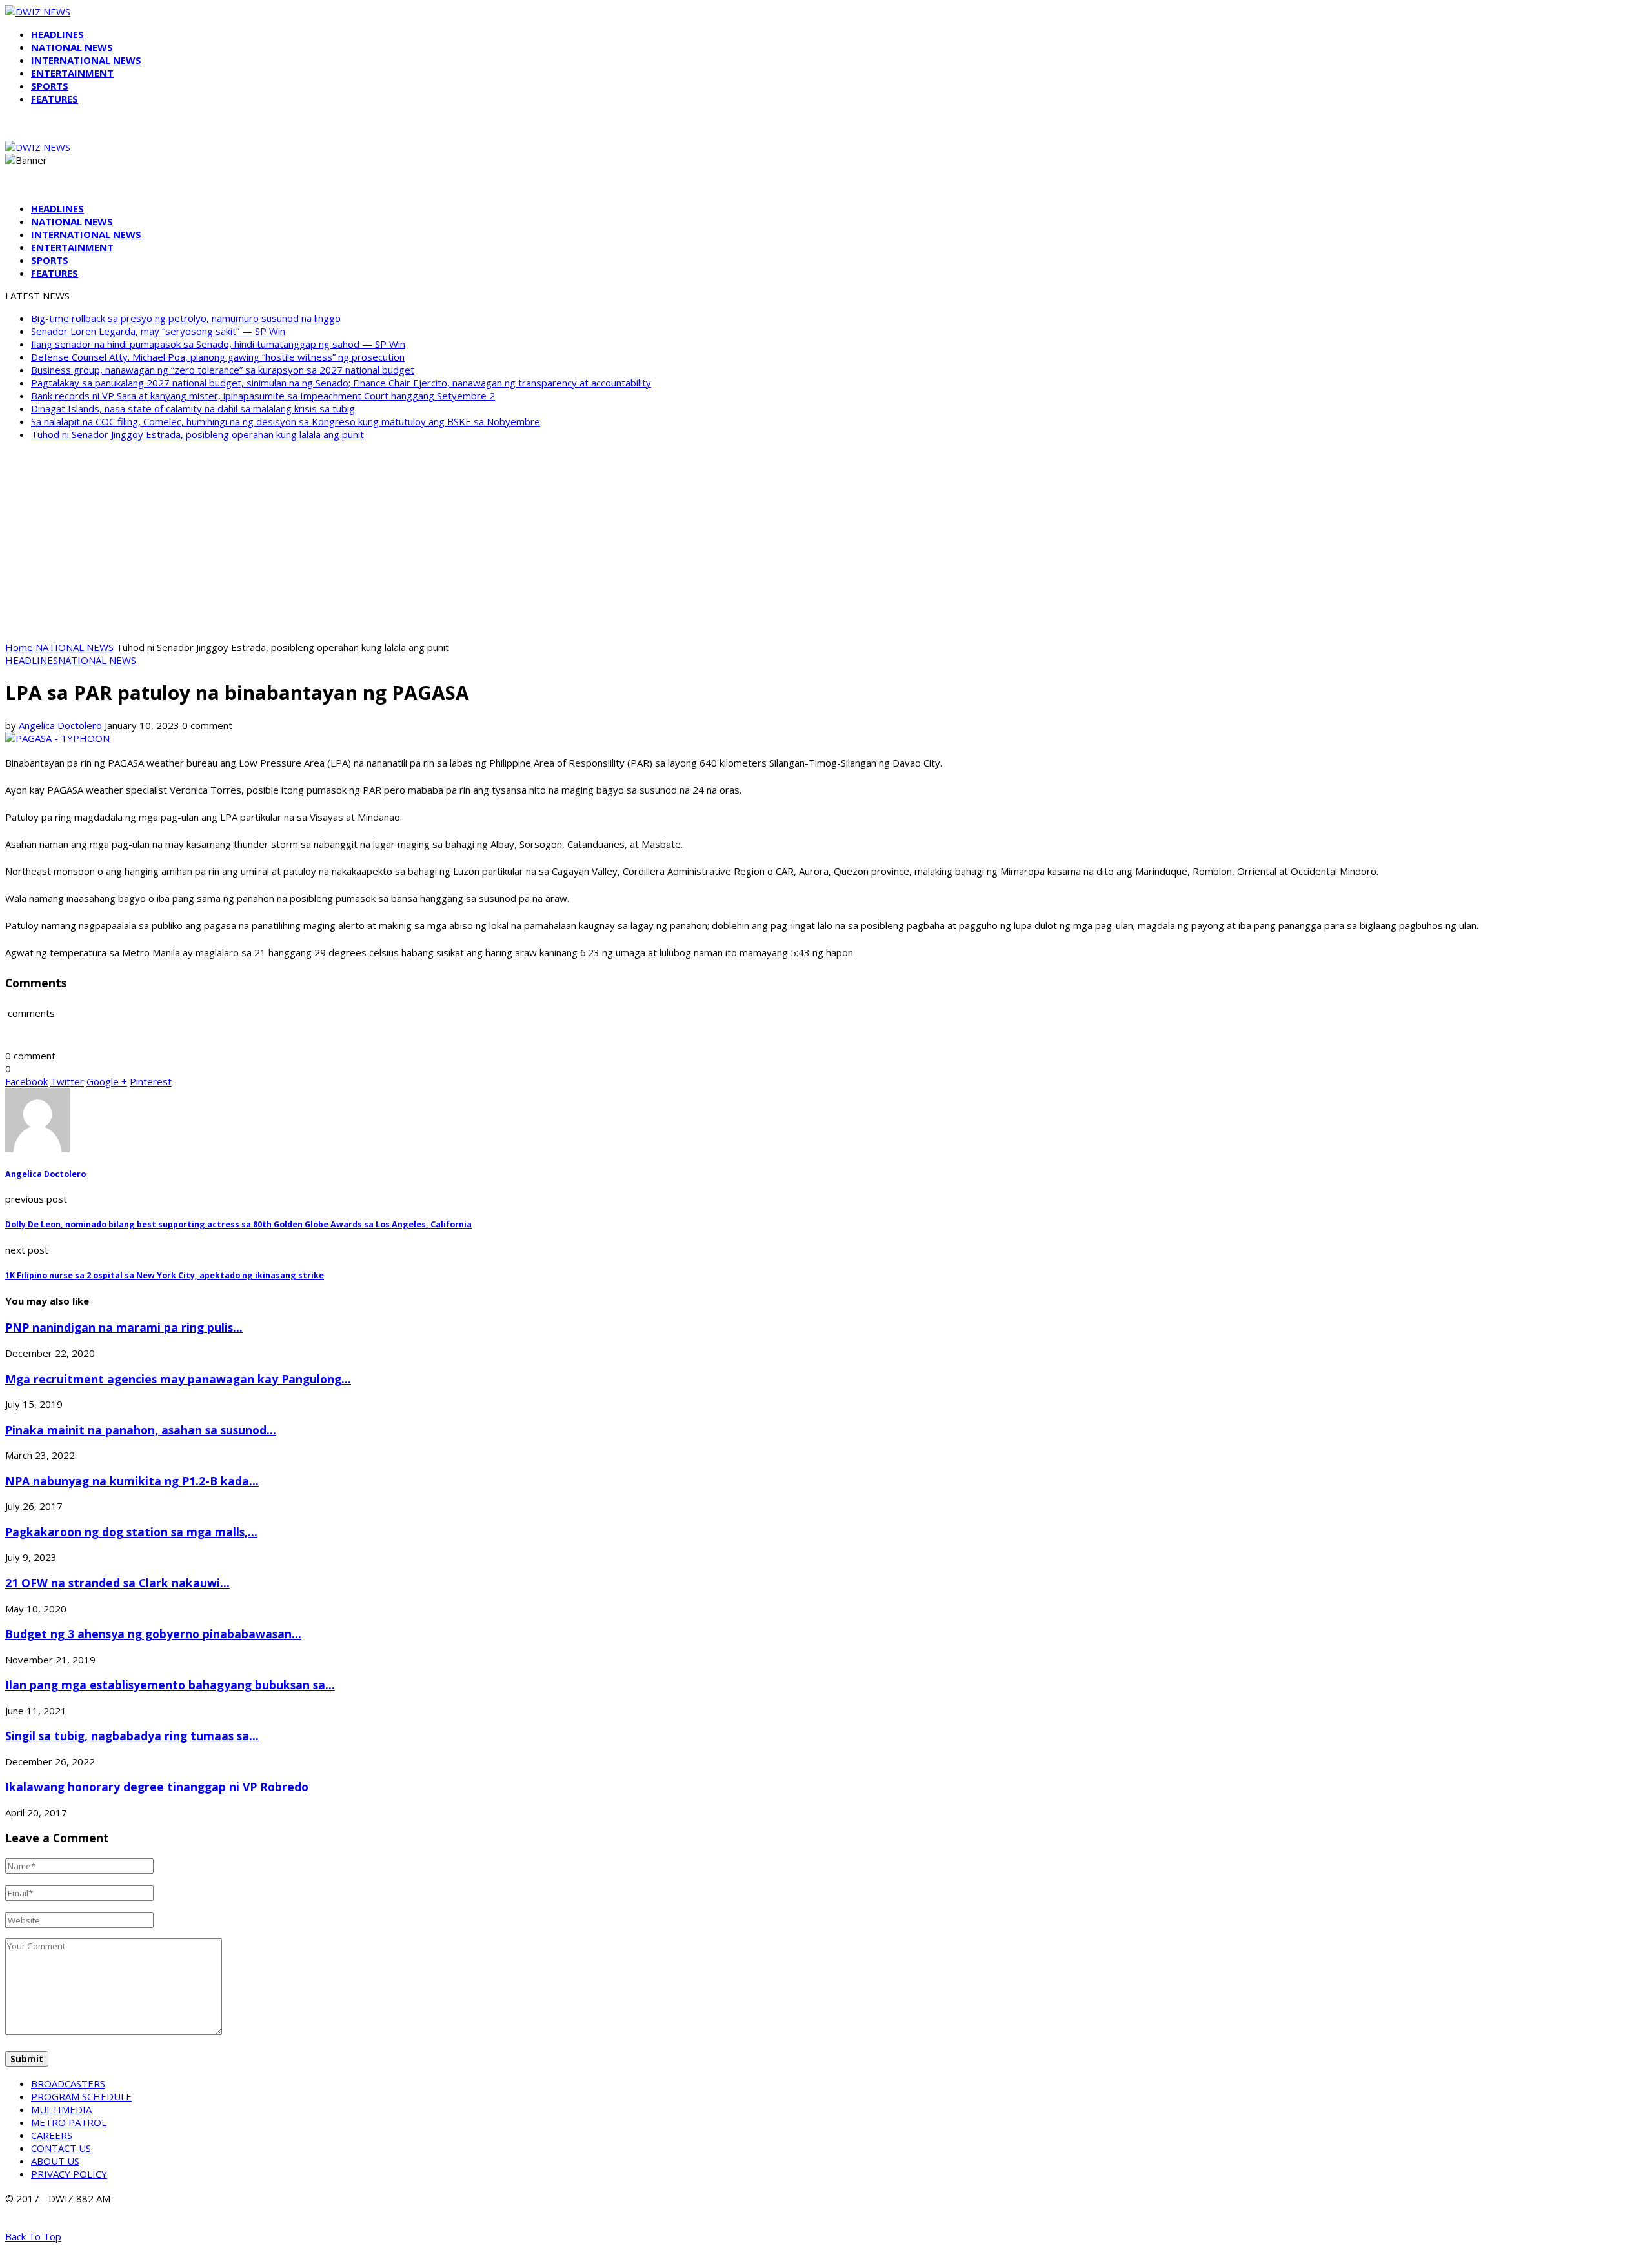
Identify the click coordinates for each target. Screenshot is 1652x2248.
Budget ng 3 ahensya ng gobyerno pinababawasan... (153, 1634)
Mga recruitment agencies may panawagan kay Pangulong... (178, 1379)
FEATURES (55, 99)
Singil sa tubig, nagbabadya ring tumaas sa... (132, 1736)
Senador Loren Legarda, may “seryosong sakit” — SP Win (158, 331)
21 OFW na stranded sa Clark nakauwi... (117, 1583)
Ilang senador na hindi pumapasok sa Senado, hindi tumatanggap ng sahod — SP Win (218, 344)
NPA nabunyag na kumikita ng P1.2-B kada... (132, 1481)
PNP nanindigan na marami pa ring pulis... (124, 1327)
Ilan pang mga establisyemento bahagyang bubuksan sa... (170, 1685)
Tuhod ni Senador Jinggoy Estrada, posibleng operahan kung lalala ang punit (197, 434)
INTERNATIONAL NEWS (86, 60)
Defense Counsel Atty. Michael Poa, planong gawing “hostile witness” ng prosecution (218, 357)
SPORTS (50, 86)
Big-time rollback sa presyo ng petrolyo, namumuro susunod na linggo (186, 318)
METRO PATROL (69, 2122)
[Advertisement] (826, 541)
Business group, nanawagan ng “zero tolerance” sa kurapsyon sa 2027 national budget (223, 370)
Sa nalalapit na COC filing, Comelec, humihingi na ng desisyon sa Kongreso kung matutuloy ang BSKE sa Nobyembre (286, 421)
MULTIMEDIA (61, 2109)
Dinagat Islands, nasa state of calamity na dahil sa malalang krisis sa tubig (193, 408)
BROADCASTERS (68, 2083)
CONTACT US (61, 2148)
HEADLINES (57, 34)
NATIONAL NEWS (72, 47)
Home (19, 647)
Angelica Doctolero (60, 725)
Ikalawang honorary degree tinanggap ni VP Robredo (157, 1787)
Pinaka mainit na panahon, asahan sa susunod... (141, 1430)
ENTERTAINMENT (72, 73)
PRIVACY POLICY (69, 2174)
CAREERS (52, 2135)
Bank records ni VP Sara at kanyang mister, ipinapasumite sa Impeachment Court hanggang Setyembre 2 (263, 396)
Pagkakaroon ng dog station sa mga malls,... (131, 1532)
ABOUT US (55, 2161)
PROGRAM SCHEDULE (81, 2096)
